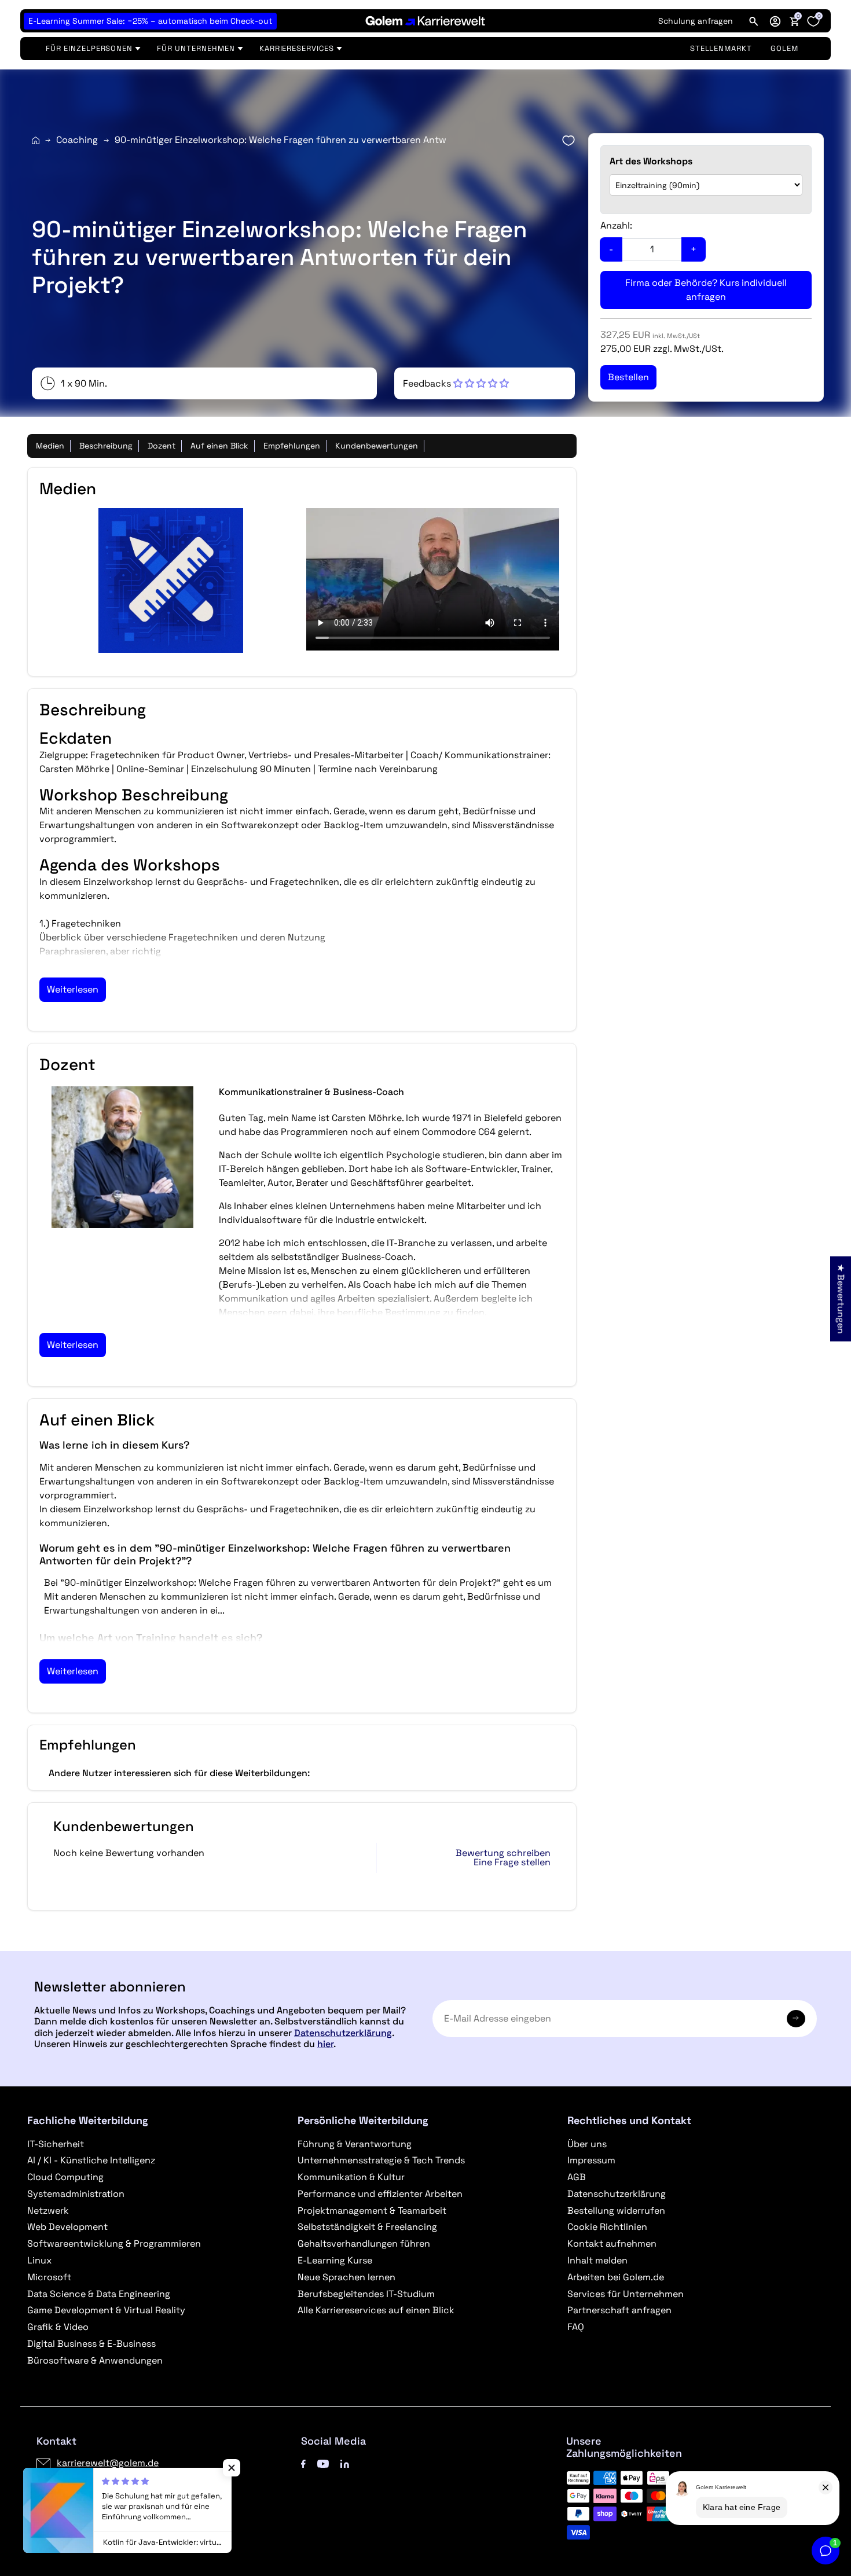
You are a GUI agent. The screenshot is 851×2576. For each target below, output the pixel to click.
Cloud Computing (65, 2177)
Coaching (77, 140)
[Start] (36, 140)
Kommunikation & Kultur (351, 2177)
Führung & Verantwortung (355, 2144)
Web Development (67, 2227)
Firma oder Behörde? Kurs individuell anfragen (706, 290)
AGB (577, 2177)
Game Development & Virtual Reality (106, 2310)
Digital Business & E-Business (91, 2344)
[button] (775, 21)
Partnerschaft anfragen (619, 2310)
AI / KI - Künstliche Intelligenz (91, 2160)
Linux (39, 2260)
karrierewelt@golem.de (108, 2463)
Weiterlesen (73, 989)
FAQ (576, 2327)
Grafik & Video (58, 2327)
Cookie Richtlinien (607, 2227)
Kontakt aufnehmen (612, 2244)
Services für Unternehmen (626, 2294)
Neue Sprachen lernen (346, 2277)
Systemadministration (76, 2194)
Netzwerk (48, 2211)
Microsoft (49, 2277)
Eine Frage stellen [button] (512, 1862)
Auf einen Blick (219, 446)
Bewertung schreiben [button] (503, 1853)
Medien (50, 446)
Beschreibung (106, 446)
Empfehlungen (292, 446)
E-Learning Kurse (335, 2260)
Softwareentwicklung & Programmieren (114, 2244)
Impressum (591, 2160)
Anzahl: (616, 225)
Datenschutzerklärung (343, 2033)
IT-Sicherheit (56, 2144)
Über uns (587, 2144)
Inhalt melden (597, 2260)
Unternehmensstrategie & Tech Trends (381, 2160)
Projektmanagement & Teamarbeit (372, 2211)
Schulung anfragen (696, 21)
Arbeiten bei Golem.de (616, 2277)
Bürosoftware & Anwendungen (95, 2360)
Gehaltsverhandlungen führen (364, 2244)
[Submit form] (796, 2019)
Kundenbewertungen (377, 446)
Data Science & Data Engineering (99, 2294)
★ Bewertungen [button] (841, 1298)
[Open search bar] (754, 21)
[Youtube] (323, 2463)
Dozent (162, 446)
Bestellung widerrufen (616, 2211)
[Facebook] (303, 2463)
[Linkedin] (345, 2463)
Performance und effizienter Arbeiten (380, 2194)
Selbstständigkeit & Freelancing (367, 2227)
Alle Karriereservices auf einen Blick (376, 2310)
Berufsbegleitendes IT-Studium (366, 2294)
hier (325, 2044)
